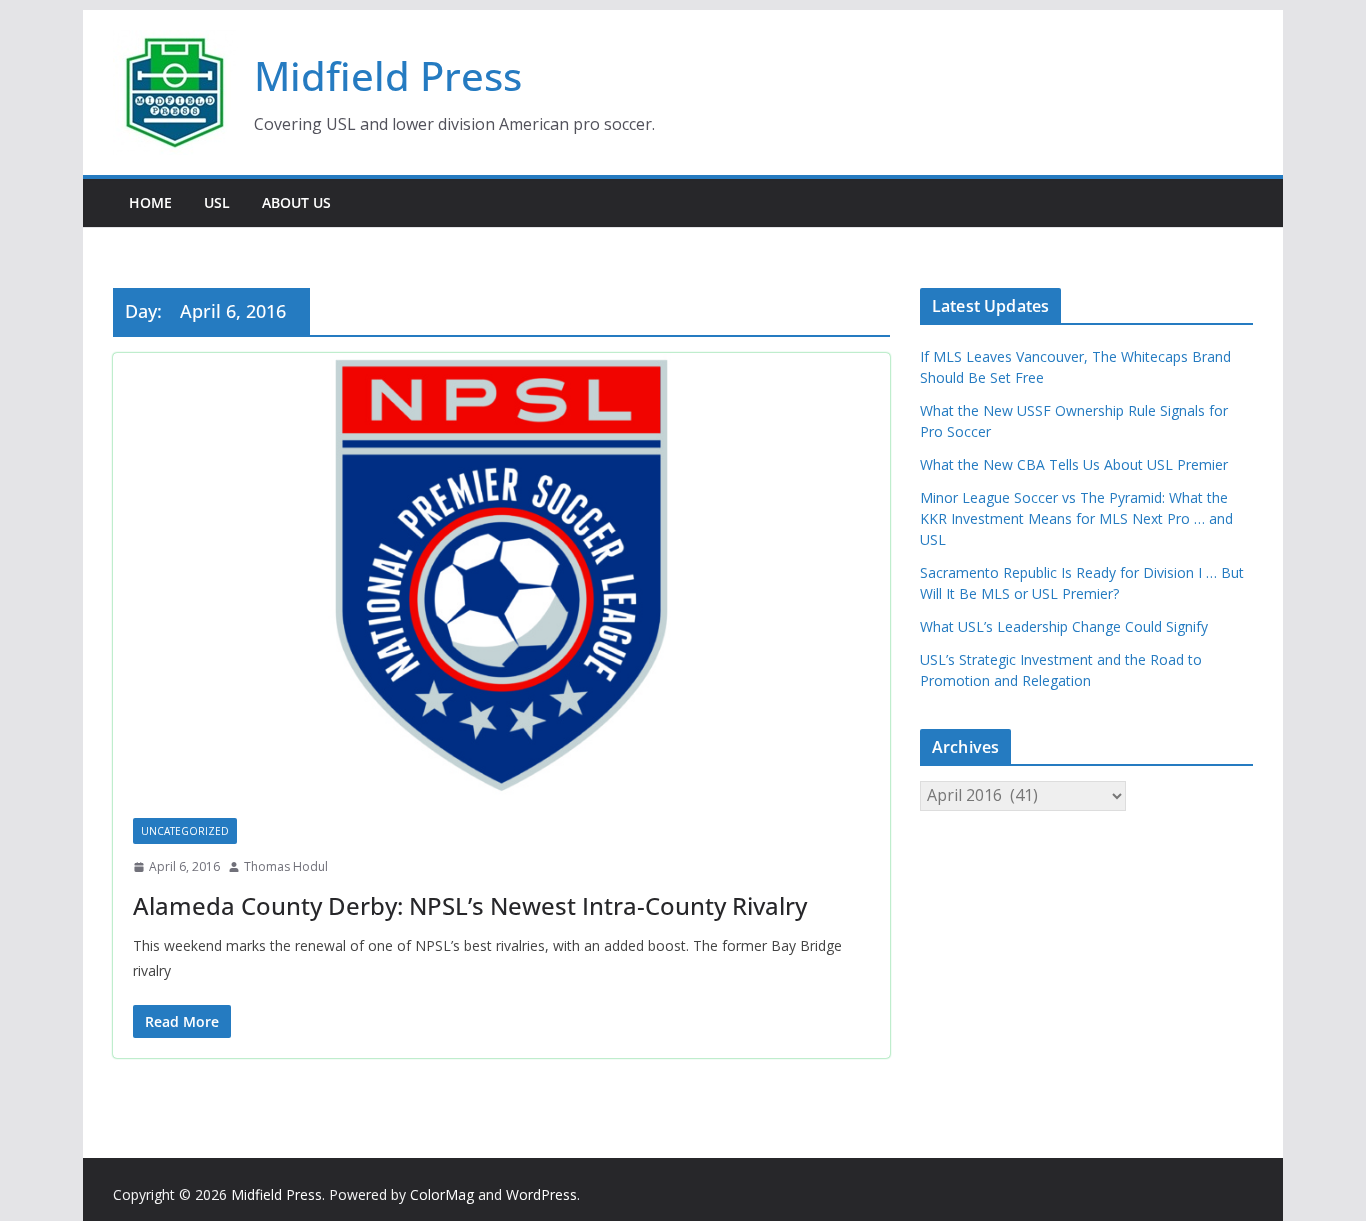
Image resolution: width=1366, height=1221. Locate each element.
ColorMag (442, 1194)
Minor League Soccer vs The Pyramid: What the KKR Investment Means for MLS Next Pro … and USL (1076, 518)
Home (150, 202)
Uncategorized (185, 831)
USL (217, 202)
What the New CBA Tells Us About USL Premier (1074, 464)
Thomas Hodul (286, 866)
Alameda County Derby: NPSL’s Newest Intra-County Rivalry (470, 905)
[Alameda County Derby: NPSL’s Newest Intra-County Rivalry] (501, 575)
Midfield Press (388, 75)
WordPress (541, 1194)
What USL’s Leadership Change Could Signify (1064, 626)
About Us (296, 202)
